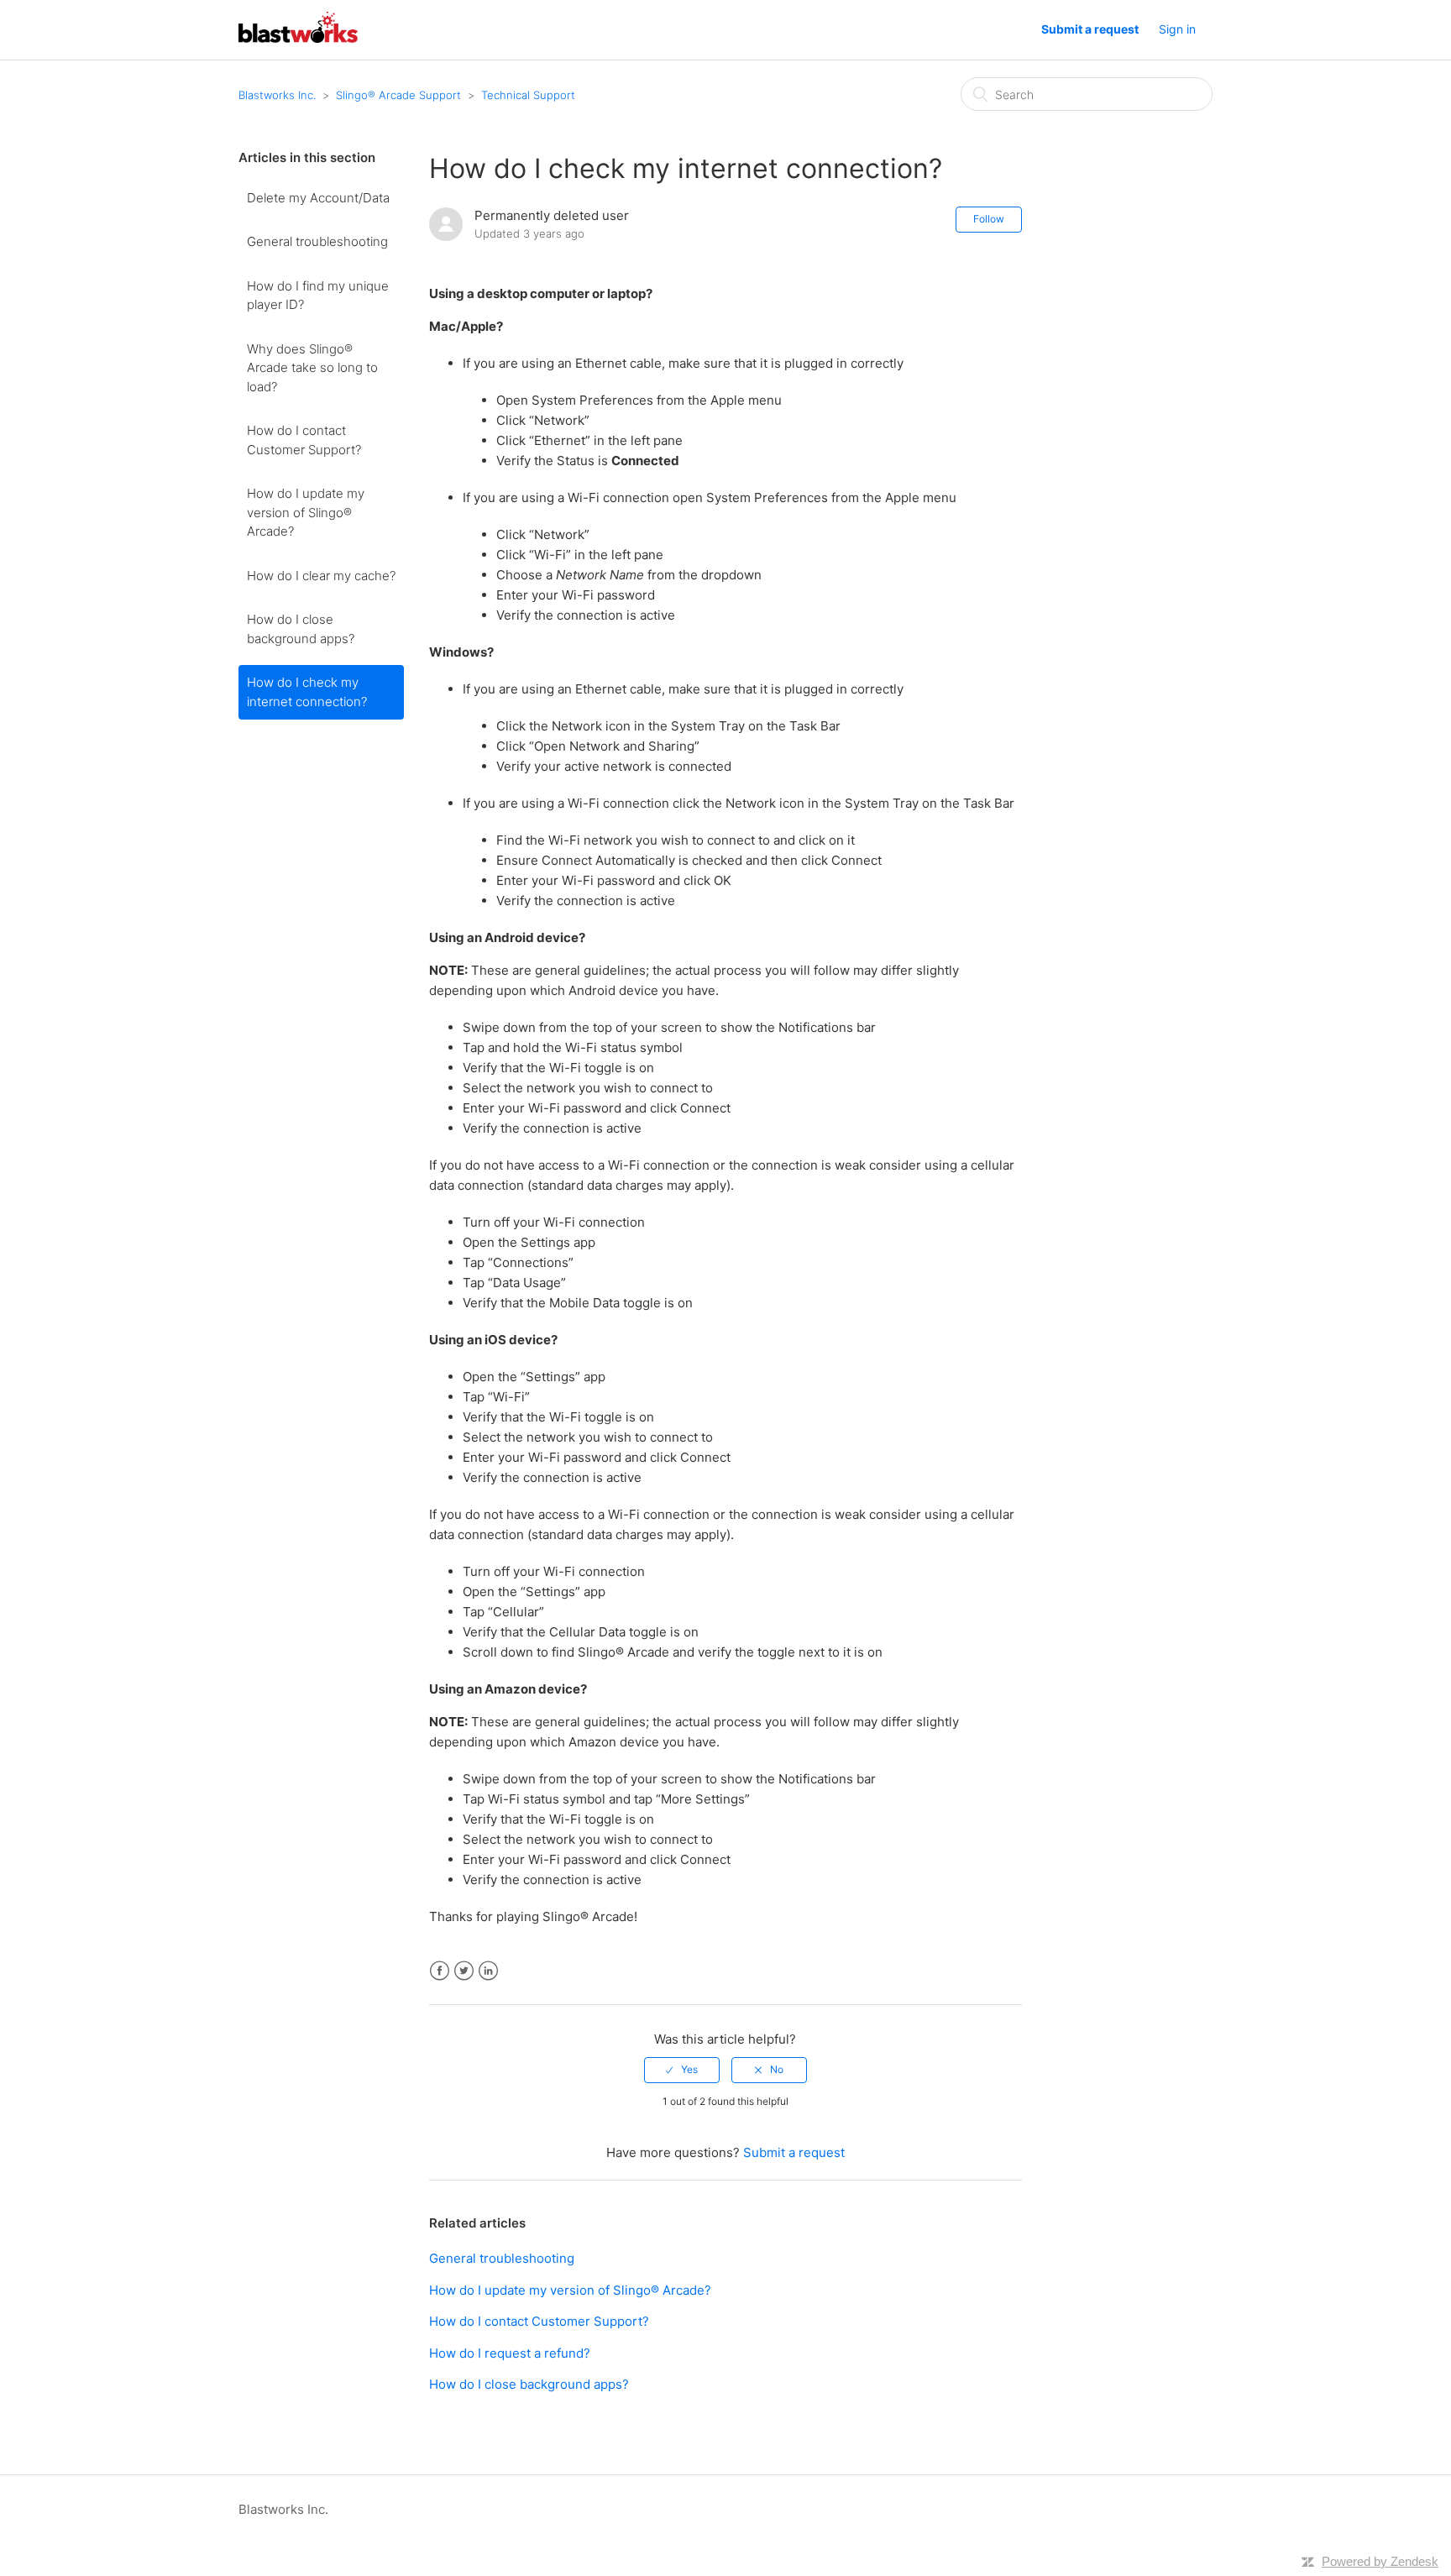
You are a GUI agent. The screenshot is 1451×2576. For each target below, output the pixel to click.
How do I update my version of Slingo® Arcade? (306, 512)
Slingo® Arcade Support (398, 95)
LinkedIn (488, 1971)
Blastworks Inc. (277, 95)
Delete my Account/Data (318, 198)
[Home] (298, 38)
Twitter (464, 1971)
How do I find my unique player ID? (318, 296)
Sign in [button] (1177, 29)
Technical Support (528, 95)
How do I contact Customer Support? (304, 440)
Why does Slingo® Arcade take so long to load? (312, 368)
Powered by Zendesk (1380, 2561)
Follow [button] (989, 219)
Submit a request (1090, 29)
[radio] (682, 2070)
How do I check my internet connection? (307, 692)
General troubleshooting (317, 241)
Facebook (440, 1971)
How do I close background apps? (301, 629)
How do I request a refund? (510, 2353)
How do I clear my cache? (321, 576)
